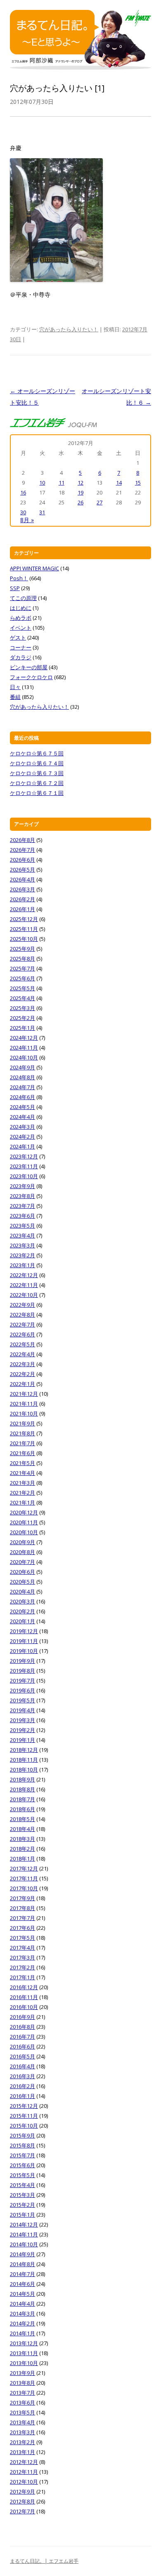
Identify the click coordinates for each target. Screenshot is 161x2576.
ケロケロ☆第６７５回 (37, 753)
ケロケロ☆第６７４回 (37, 763)
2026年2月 (22, 899)
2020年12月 (24, 1512)
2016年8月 (22, 2027)
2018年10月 (24, 1770)
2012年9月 (22, 2492)
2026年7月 (22, 850)
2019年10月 (24, 1651)
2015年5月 (22, 2175)
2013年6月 (22, 2403)
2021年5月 (22, 1463)
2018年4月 (22, 1829)
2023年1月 (22, 1265)
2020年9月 (22, 1542)
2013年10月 (24, 2363)
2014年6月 (22, 2284)
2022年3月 (22, 1364)
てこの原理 (23, 598)
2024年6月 (22, 1097)
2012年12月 (24, 2462)
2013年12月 (24, 2343)
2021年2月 (22, 1493)
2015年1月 (22, 2215)
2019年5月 (22, 1700)
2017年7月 (22, 1918)
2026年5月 (22, 870)
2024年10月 (24, 1057)
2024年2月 (22, 1137)
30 (23, 512)
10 (42, 483)
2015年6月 (22, 2165)
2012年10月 (24, 2482)
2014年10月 (24, 2244)
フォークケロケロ (31, 677)
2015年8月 (22, 2145)
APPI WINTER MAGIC (34, 568)
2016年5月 (22, 2056)
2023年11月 (24, 1166)
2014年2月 (22, 2323)
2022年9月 (22, 1305)
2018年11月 (24, 1760)
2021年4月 (22, 1473)
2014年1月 (22, 2333)
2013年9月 (22, 2373)
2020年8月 (22, 1552)
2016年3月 (22, 2076)
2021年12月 (24, 1394)
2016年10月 (24, 2007)
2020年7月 (22, 1562)
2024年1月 (22, 1146)
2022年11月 (24, 1285)
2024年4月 (22, 1117)
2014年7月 (22, 2274)
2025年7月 (22, 968)
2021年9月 (22, 1423)
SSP (15, 588)
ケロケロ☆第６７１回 (37, 793)
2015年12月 (24, 2106)
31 (42, 512)
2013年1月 (22, 2452)
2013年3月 (22, 2432)
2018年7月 (22, 1799)
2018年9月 (22, 1779)
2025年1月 (22, 1028)
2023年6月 (22, 1216)
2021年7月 (22, 1443)
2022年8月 (22, 1315)
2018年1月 (22, 1859)
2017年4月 (22, 1948)
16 (23, 492)
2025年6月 (22, 978)
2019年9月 (22, 1661)
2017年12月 (24, 1868)
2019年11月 (24, 1641)
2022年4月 (22, 1354)
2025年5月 (22, 988)
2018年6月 (22, 1809)
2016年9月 (22, 2017)
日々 (15, 687)
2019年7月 (22, 1681)
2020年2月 (22, 1611)
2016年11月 (24, 1997)
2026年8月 (22, 840)
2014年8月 (22, 2264)
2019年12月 (24, 1631)
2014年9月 (22, 2254)
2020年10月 (24, 1532)
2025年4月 (22, 998)
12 (80, 483)
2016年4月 (22, 2066)
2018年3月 (22, 1839)
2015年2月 (22, 2205)
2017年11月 (24, 1878)
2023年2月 (22, 1255)
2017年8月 (22, 1908)
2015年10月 (24, 2126)
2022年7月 (22, 1324)
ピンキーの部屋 (29, 667)
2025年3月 (22, 1008)
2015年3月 (22, 2195)
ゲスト (18, 638)
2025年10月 (24, 939)
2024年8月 (22, 1077)
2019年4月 (22, 1710)
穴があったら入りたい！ (69, 329)
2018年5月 (22, 1819)
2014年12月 (24, 2224)
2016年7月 (22, 2037)
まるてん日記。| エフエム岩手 (44, 2561)
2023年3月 (22, 1245)
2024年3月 (22, 1127)
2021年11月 (24, 1404)
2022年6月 (22, 1334)
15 (138, 483)
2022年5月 (22, 1344)
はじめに (21, 608)
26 (80, 502)
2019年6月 (22, 1690)
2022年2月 (22, 1374)
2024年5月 (22, 1107)
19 (80, 492)
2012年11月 (24, 2472)
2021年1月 (22, 1502)
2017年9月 (22, 1898)
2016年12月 (24, 1987)
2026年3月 (22, 889)
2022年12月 (24, 1275)
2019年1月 (22, 1740)
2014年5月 (22, 2294)
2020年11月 (24, 1522)
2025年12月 (24, 919)
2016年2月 (22, 2086)
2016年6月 (22, 2046)
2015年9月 (22, 2135)
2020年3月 (22, 1601)
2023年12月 (24, 1156)
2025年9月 (22, 949)
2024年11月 (24, 1048)
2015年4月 (22, 2185)
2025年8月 (22, 959)
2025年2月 (22, 1018)
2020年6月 (22, 1572)
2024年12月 (24, 1038)
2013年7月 (22, 2393)
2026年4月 (22, 879)
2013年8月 (22, 2383)
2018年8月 (22, 1789)
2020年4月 (22, 1592)
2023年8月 (22, 1196)
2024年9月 (22, 1067)
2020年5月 (22, 1582)
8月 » (27, 520)
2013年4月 (22, 2422)
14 (119, 483)
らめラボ (21, 618)
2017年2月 (22, 1967)
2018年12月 (24, 1750)
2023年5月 (22, 1226)
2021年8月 (22, 1433)
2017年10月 (24, 1888)
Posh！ (19, 578)
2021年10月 (24, 1413)
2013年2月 (22, 2442)
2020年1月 (22, 1621)
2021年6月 (22, 1453)
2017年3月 (22, 1957)
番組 (15, 697)
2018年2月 (22, 1849)
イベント (21, 628)
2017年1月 (22, 1977)
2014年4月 (22, 2304)
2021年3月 (22, 1483)
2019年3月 (22, 1720)
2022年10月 (24, 1295)
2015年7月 (22, 2155)
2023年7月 (22, 1206)
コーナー (21, 647)
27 (99, 502)
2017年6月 (22, 1928)
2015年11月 (24, 2116)
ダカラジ (21, 657)
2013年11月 (24, 2353)
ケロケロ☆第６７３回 (37, 773)
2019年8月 (22, 1671)
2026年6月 (22, 860)
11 (62, 483)
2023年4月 (22, 1235)
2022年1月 (22, 1384)
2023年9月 (22, 1186)
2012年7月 (22, 2511)
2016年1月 (22, 2096)
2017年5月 (22, 1938)
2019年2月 (22, 1730)
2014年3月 (22, 2313)
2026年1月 (22, 909)
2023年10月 (24, 1176)
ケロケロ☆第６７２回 (37, 783)
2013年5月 (22, 2412)
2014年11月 (24, 2234)
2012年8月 (22, 2501)
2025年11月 (24, 929)
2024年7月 (22, 1087)
